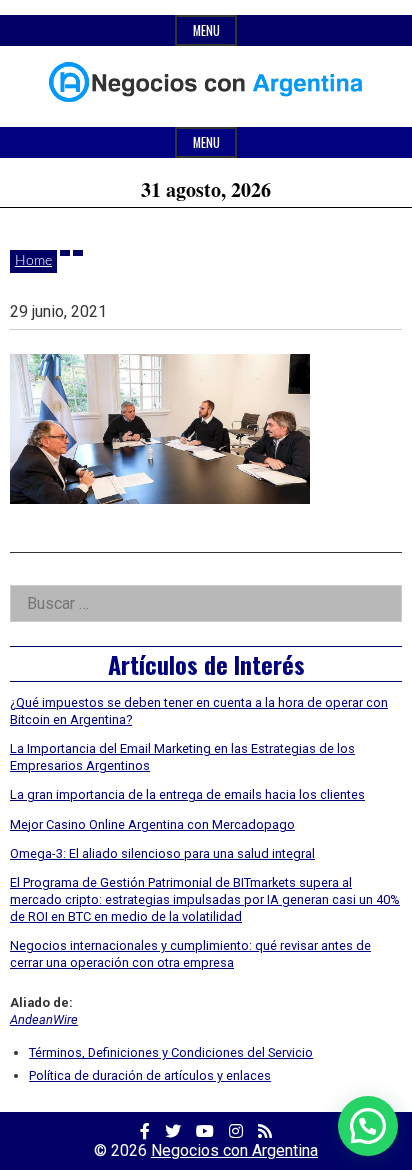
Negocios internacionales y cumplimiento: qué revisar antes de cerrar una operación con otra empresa (190, 954)
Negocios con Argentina (234, 1150)
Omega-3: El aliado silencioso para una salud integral (162, 853)
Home (33, 261)
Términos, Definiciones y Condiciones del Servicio (171, 1052)
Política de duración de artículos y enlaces (150, 1075)
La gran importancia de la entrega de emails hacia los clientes (187, 794)
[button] (368, 1126)
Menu (206, 30)
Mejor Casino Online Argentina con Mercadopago (152, 824)
